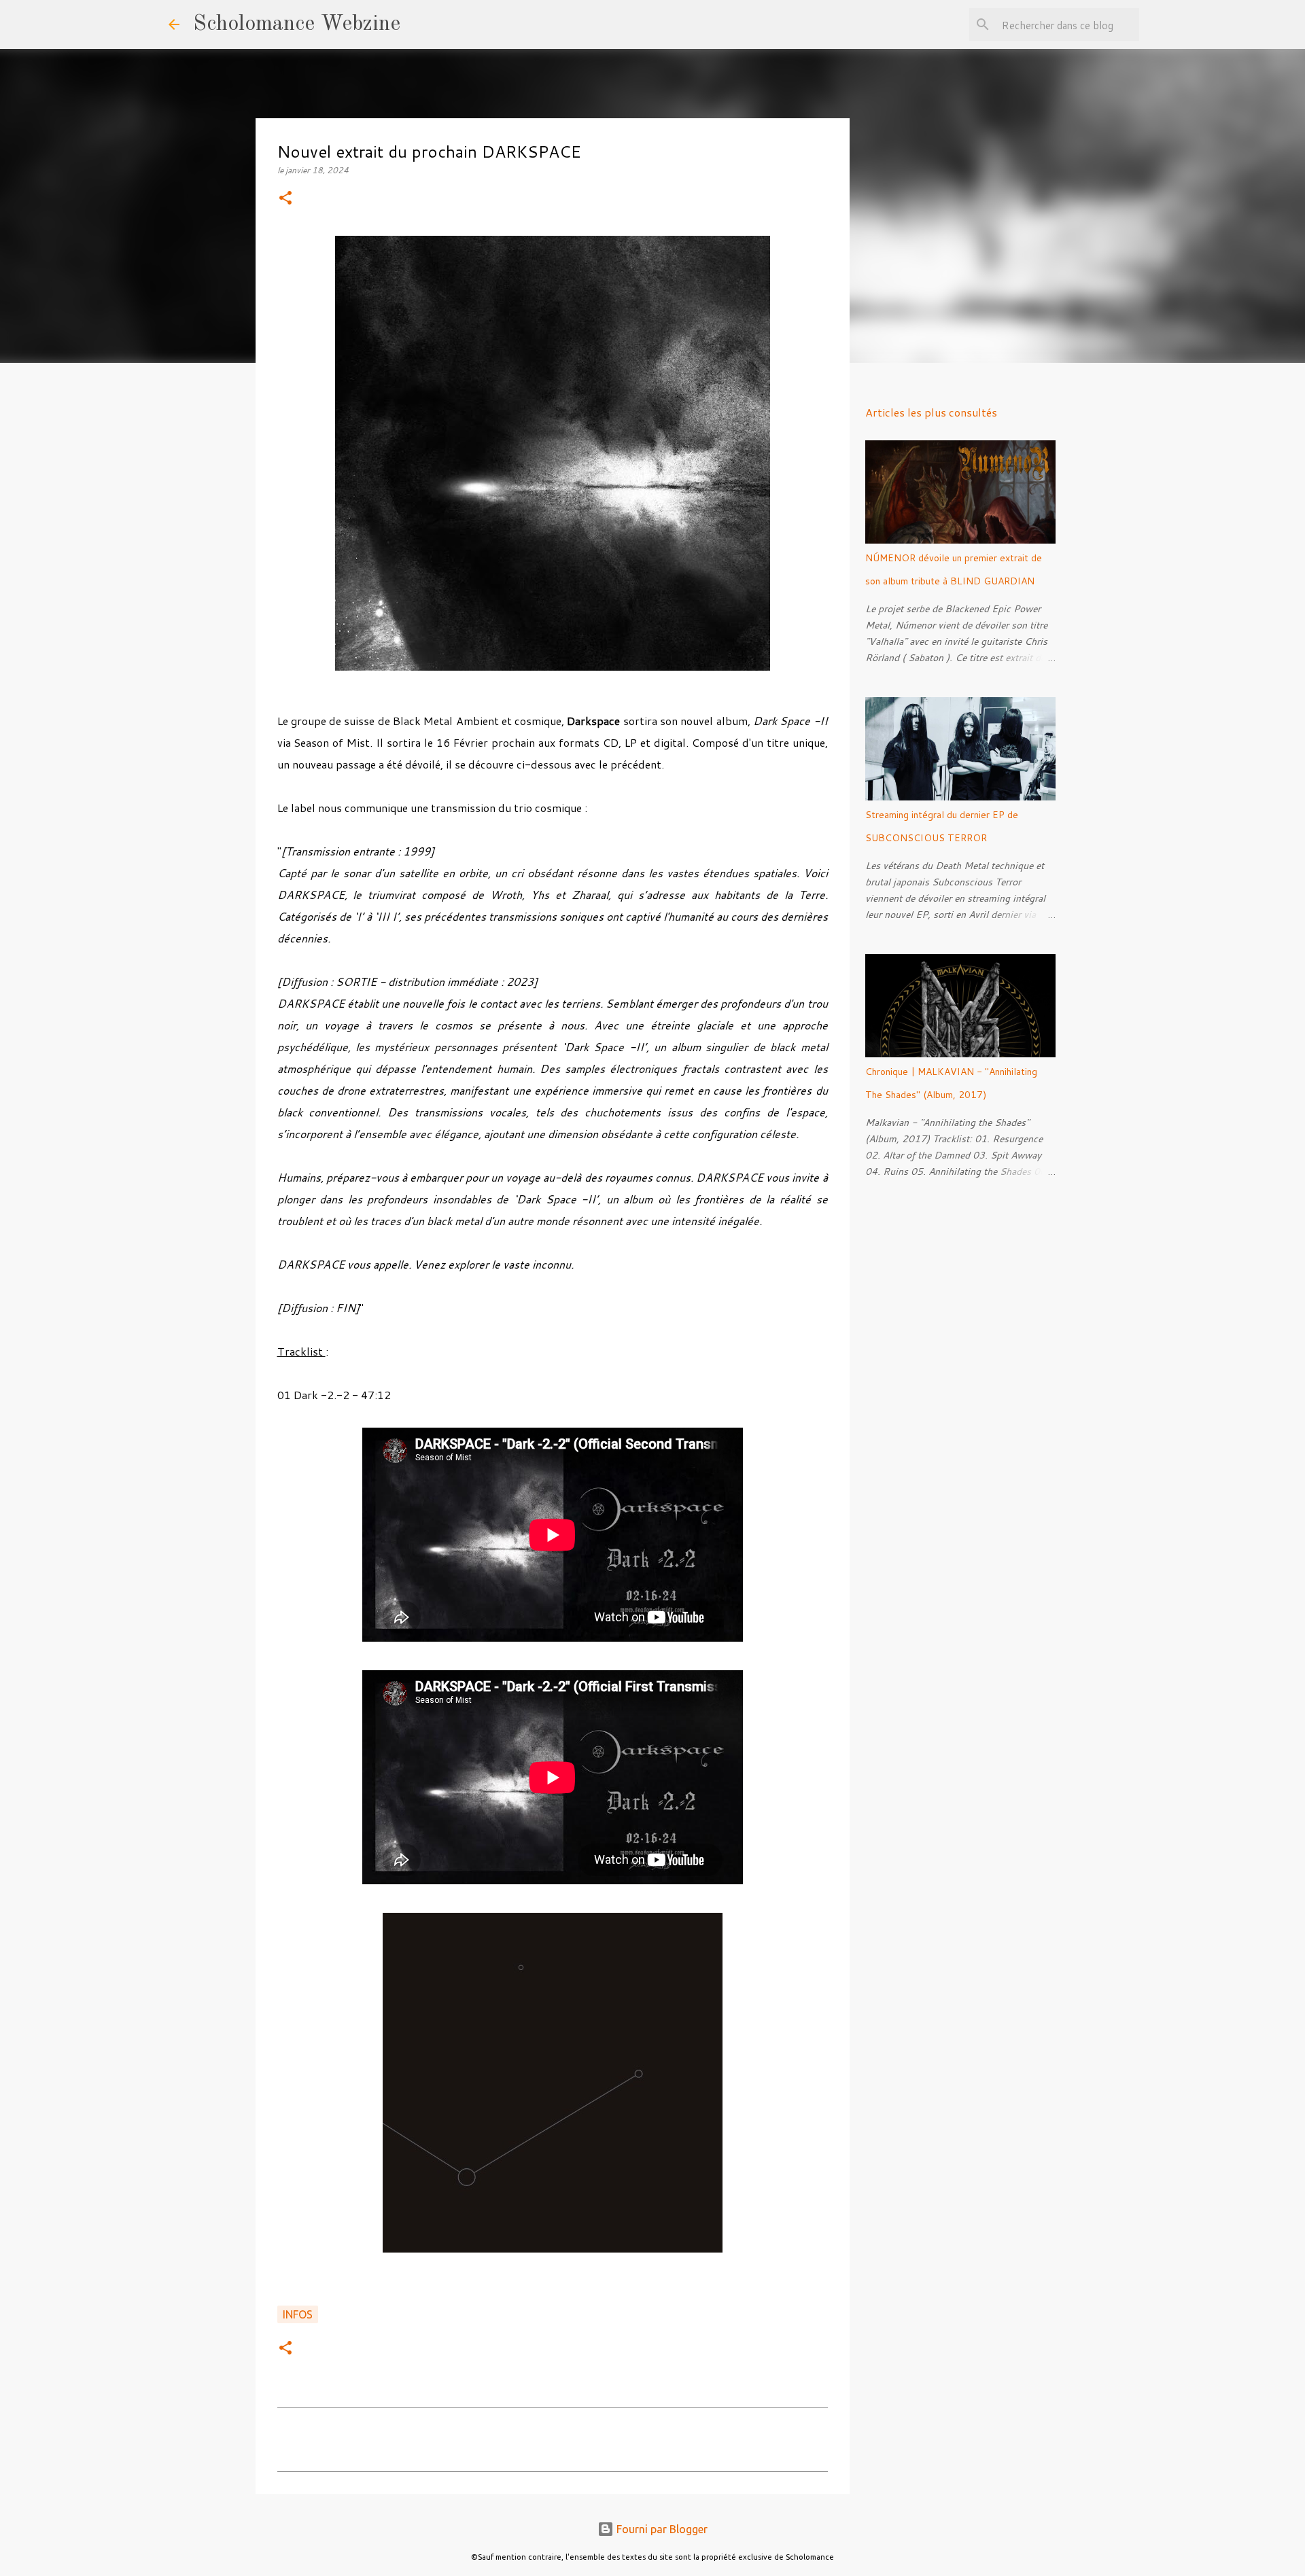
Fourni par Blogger (661, 2529)
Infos (298, 2314)
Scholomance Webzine (297, 24)
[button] (285, 199)
